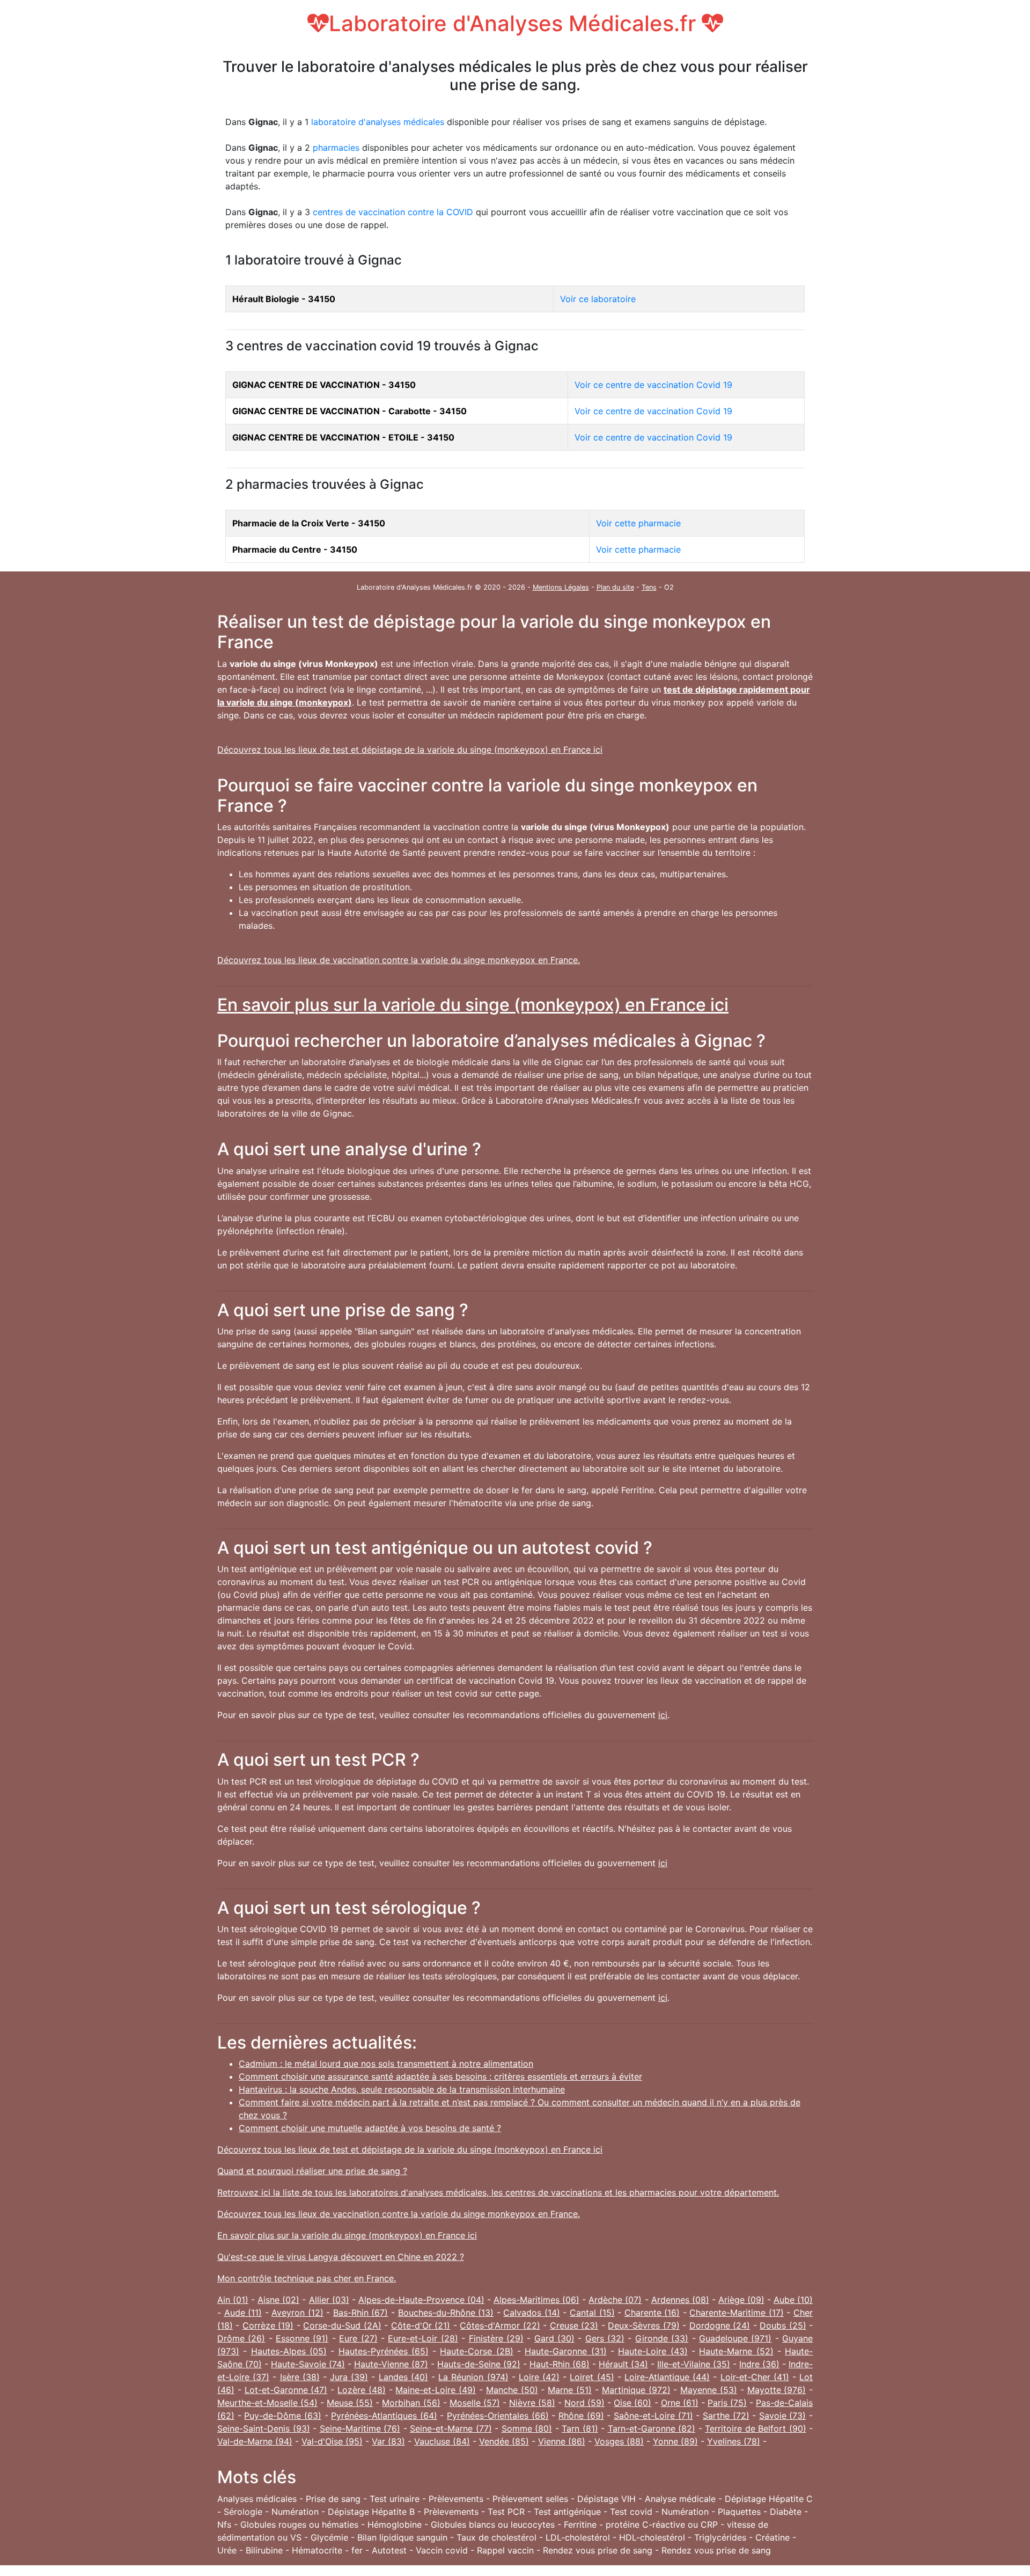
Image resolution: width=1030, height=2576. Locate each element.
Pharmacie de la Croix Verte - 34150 (309, 523)
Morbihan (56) (411, 2403)
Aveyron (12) (297, 2313)
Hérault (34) (623, 2364)
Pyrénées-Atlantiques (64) (384, 2416)
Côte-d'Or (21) (421, 2325)
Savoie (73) (783, 2416)
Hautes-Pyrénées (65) (384, 2351)
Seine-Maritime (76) (360, 2428)
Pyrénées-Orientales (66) (498, 2416)
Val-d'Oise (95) (332, 2441)
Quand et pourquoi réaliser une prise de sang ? (312, 2171)
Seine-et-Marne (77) (451, 2428)
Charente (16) (652, 2313)
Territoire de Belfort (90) (756, 2428)
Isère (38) (300, 2377)
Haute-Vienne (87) (391, 2364)
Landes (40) (403, 2377)
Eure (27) (358, 2338)
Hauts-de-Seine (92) (479, 2364)
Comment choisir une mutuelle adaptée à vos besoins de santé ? (370, 2128)
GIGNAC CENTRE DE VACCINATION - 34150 (324, 385)
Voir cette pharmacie (638, 523)
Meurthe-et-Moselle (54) (267, 2403)
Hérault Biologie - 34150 (284, 299)
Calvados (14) (532, 2313)
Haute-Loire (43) (653, 2351)
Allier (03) (329, 2300)
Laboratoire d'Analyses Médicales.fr (515, 23)
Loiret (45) (592, 2377)
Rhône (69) (581, 2416)
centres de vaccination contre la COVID (393, 212)
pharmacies (336, 148)
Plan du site (615, 587)
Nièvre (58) (532, 2403)
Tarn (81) (580, 2428)
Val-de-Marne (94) (255, 2441)
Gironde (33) (662, 2338)
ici (663, 1715)
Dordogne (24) (720, 2325)
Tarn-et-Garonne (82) (652, 2428)
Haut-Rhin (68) (560, 2364)
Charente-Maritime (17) (737, 2313)
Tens (649, 587)
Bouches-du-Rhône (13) (446, 2313)
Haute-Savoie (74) (308, 2364)
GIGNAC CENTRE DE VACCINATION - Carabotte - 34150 (350, 411)
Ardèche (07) (615, 2300)
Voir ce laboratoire (598, 299)
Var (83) (388, 2441)
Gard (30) (554, 2338)
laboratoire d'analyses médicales (378, 122)
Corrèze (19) (268, 2325)
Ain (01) (233, 2300)
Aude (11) (243, 2313)
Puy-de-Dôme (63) (283, 2416)
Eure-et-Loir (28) (423, 2338)
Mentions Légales (561, 587)
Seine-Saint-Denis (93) (264, 2428)
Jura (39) (349, 2377)
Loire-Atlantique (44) (667, 2377)
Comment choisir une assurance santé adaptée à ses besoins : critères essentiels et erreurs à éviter (440, 2076)
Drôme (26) (241, 2338)
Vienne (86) (562, 2441)
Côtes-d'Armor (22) (500, 2325)
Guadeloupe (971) (735, 2338)
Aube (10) (793, 2300)
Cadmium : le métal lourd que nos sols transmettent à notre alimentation (386, 2064)
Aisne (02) (278, 2300)
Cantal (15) (592, 2313)
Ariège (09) (741, 2300)
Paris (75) (727, 2403)
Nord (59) (584, 2403)
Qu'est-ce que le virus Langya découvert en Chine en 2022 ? (341, 2257)
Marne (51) (570, 2390)
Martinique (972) (636, 2390)
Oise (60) (632, 2403)
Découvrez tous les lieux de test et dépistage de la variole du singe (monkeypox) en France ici (410, 750)
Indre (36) (759, 2364)
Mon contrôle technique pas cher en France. (307, 2278)
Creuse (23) (574, 2325)
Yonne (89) (675, 2441)
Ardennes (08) (680, 2300)
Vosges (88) (619, 2441)
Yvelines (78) (734, 2441)
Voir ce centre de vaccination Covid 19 (653, 385)
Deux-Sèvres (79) (643, 2325)
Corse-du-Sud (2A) (342, 2325)
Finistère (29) (496, 2338)
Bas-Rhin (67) (361, 2313)
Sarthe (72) (726, 2416)
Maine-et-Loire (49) (436, 2390)
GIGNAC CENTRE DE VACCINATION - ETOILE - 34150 (343, 437)
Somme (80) (527, 2428)
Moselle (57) (475, 2403)
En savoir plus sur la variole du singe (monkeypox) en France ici (473, 1005)
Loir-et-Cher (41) (755, 2377)
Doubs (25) (783, 2325)
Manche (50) (512, 2390)
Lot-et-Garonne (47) (286, 2390)
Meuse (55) (350, 2403)
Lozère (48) (362, 2390)
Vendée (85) (504, 2441)
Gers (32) (605, 2338)
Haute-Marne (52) (736, 2351)
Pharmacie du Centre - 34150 (295, 549)
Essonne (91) (302, 2338)
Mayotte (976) (777, 2390)
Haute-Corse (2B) (476, 2351)
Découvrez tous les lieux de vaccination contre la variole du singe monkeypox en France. (399, 960)
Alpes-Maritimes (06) (536, 2300)
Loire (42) (539, 2377)
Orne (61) (680, 2403)
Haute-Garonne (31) (565, 2351)
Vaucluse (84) (442, 2441)
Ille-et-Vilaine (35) (694, 2364)
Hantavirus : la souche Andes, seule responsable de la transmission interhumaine (402, 2089)
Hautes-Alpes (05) (289, 2351)
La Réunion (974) (473, 2377)
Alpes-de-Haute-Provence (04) (421, 2300)
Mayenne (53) (709, 2390)
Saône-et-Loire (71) (653, 2416)
